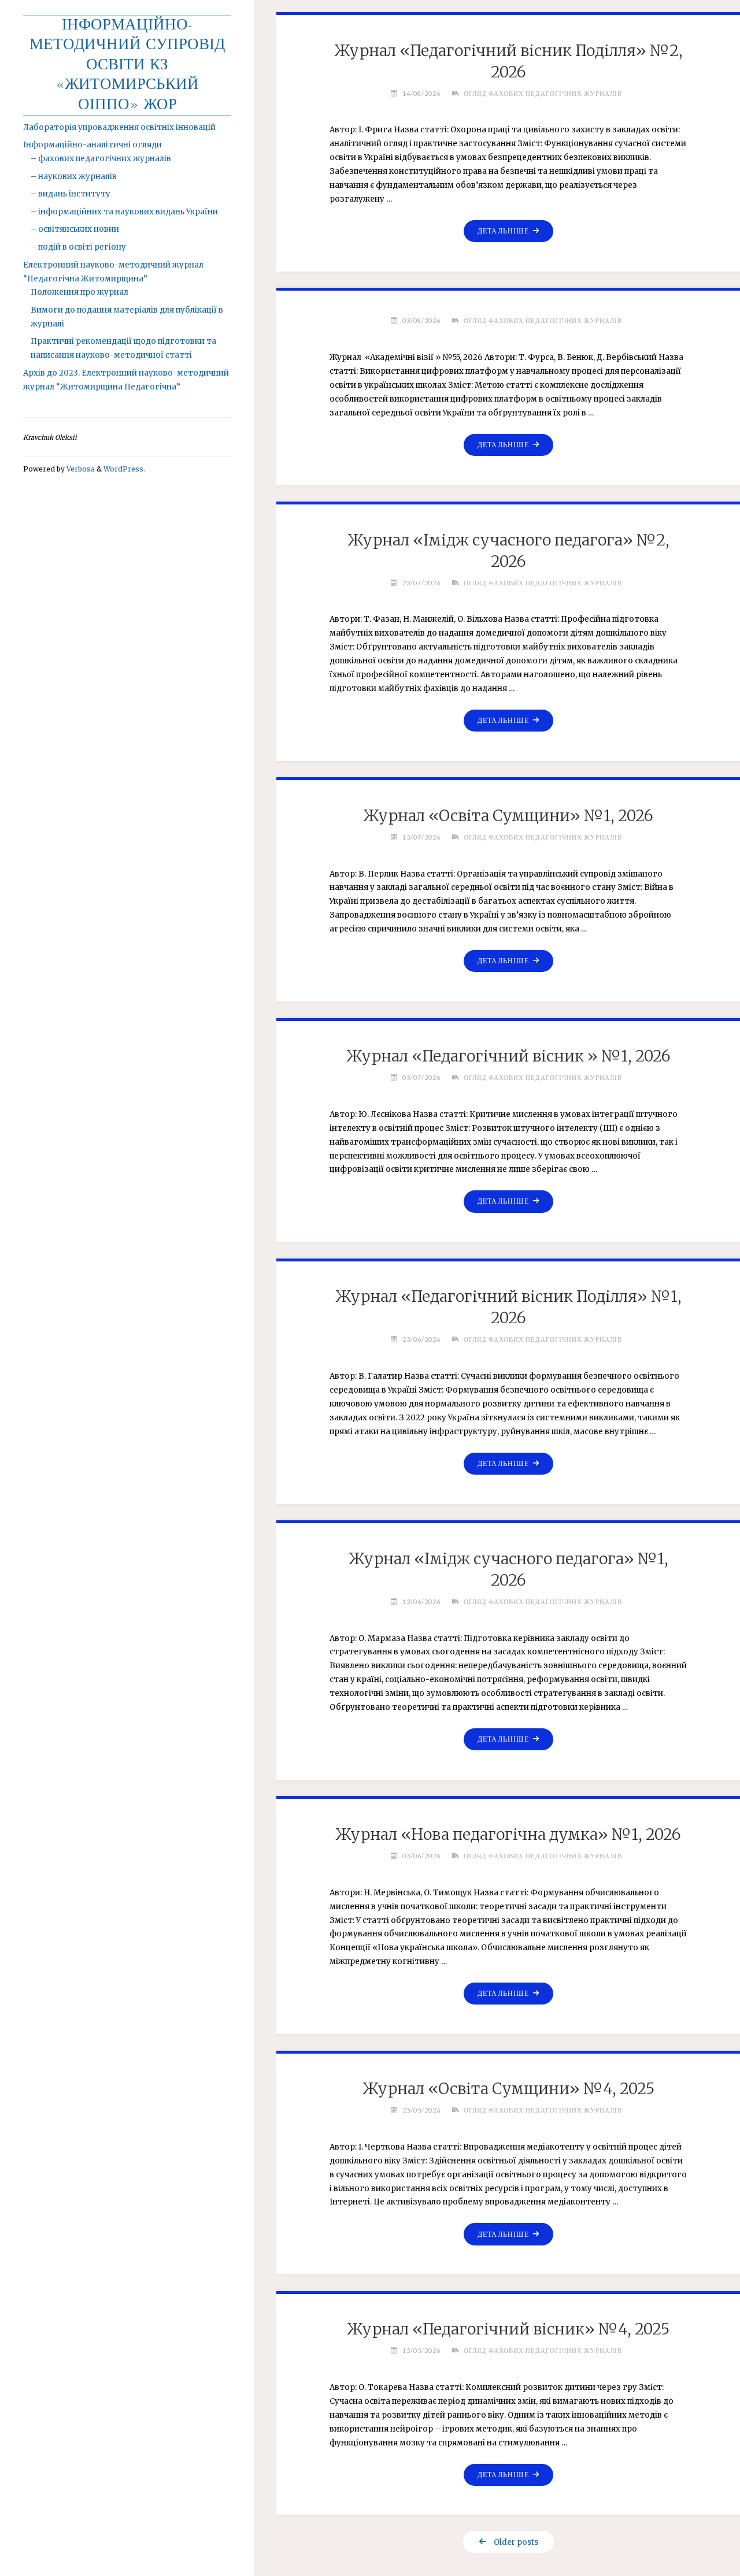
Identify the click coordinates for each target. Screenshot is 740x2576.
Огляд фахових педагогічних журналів (543, 93)
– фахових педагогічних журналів (101, 159)
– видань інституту (71, 194)
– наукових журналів (74, 177)
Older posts (516, 2542)
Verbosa (80, 469)
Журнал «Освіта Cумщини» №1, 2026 (508, 816)
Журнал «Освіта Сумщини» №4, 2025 (508, 2089)
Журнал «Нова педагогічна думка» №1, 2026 (508, 1834)
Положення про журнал (79, 292)
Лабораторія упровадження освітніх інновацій (119, 127)
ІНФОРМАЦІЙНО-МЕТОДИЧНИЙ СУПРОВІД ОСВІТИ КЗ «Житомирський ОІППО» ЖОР (127, 66)
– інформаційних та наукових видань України (124, 212)
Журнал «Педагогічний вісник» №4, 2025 (508, 2329)
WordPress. (124, 469)
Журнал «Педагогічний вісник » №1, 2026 (508, 1056)
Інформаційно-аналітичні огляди (92, 145)
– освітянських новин (75, 229)
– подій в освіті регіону (78, 247)
